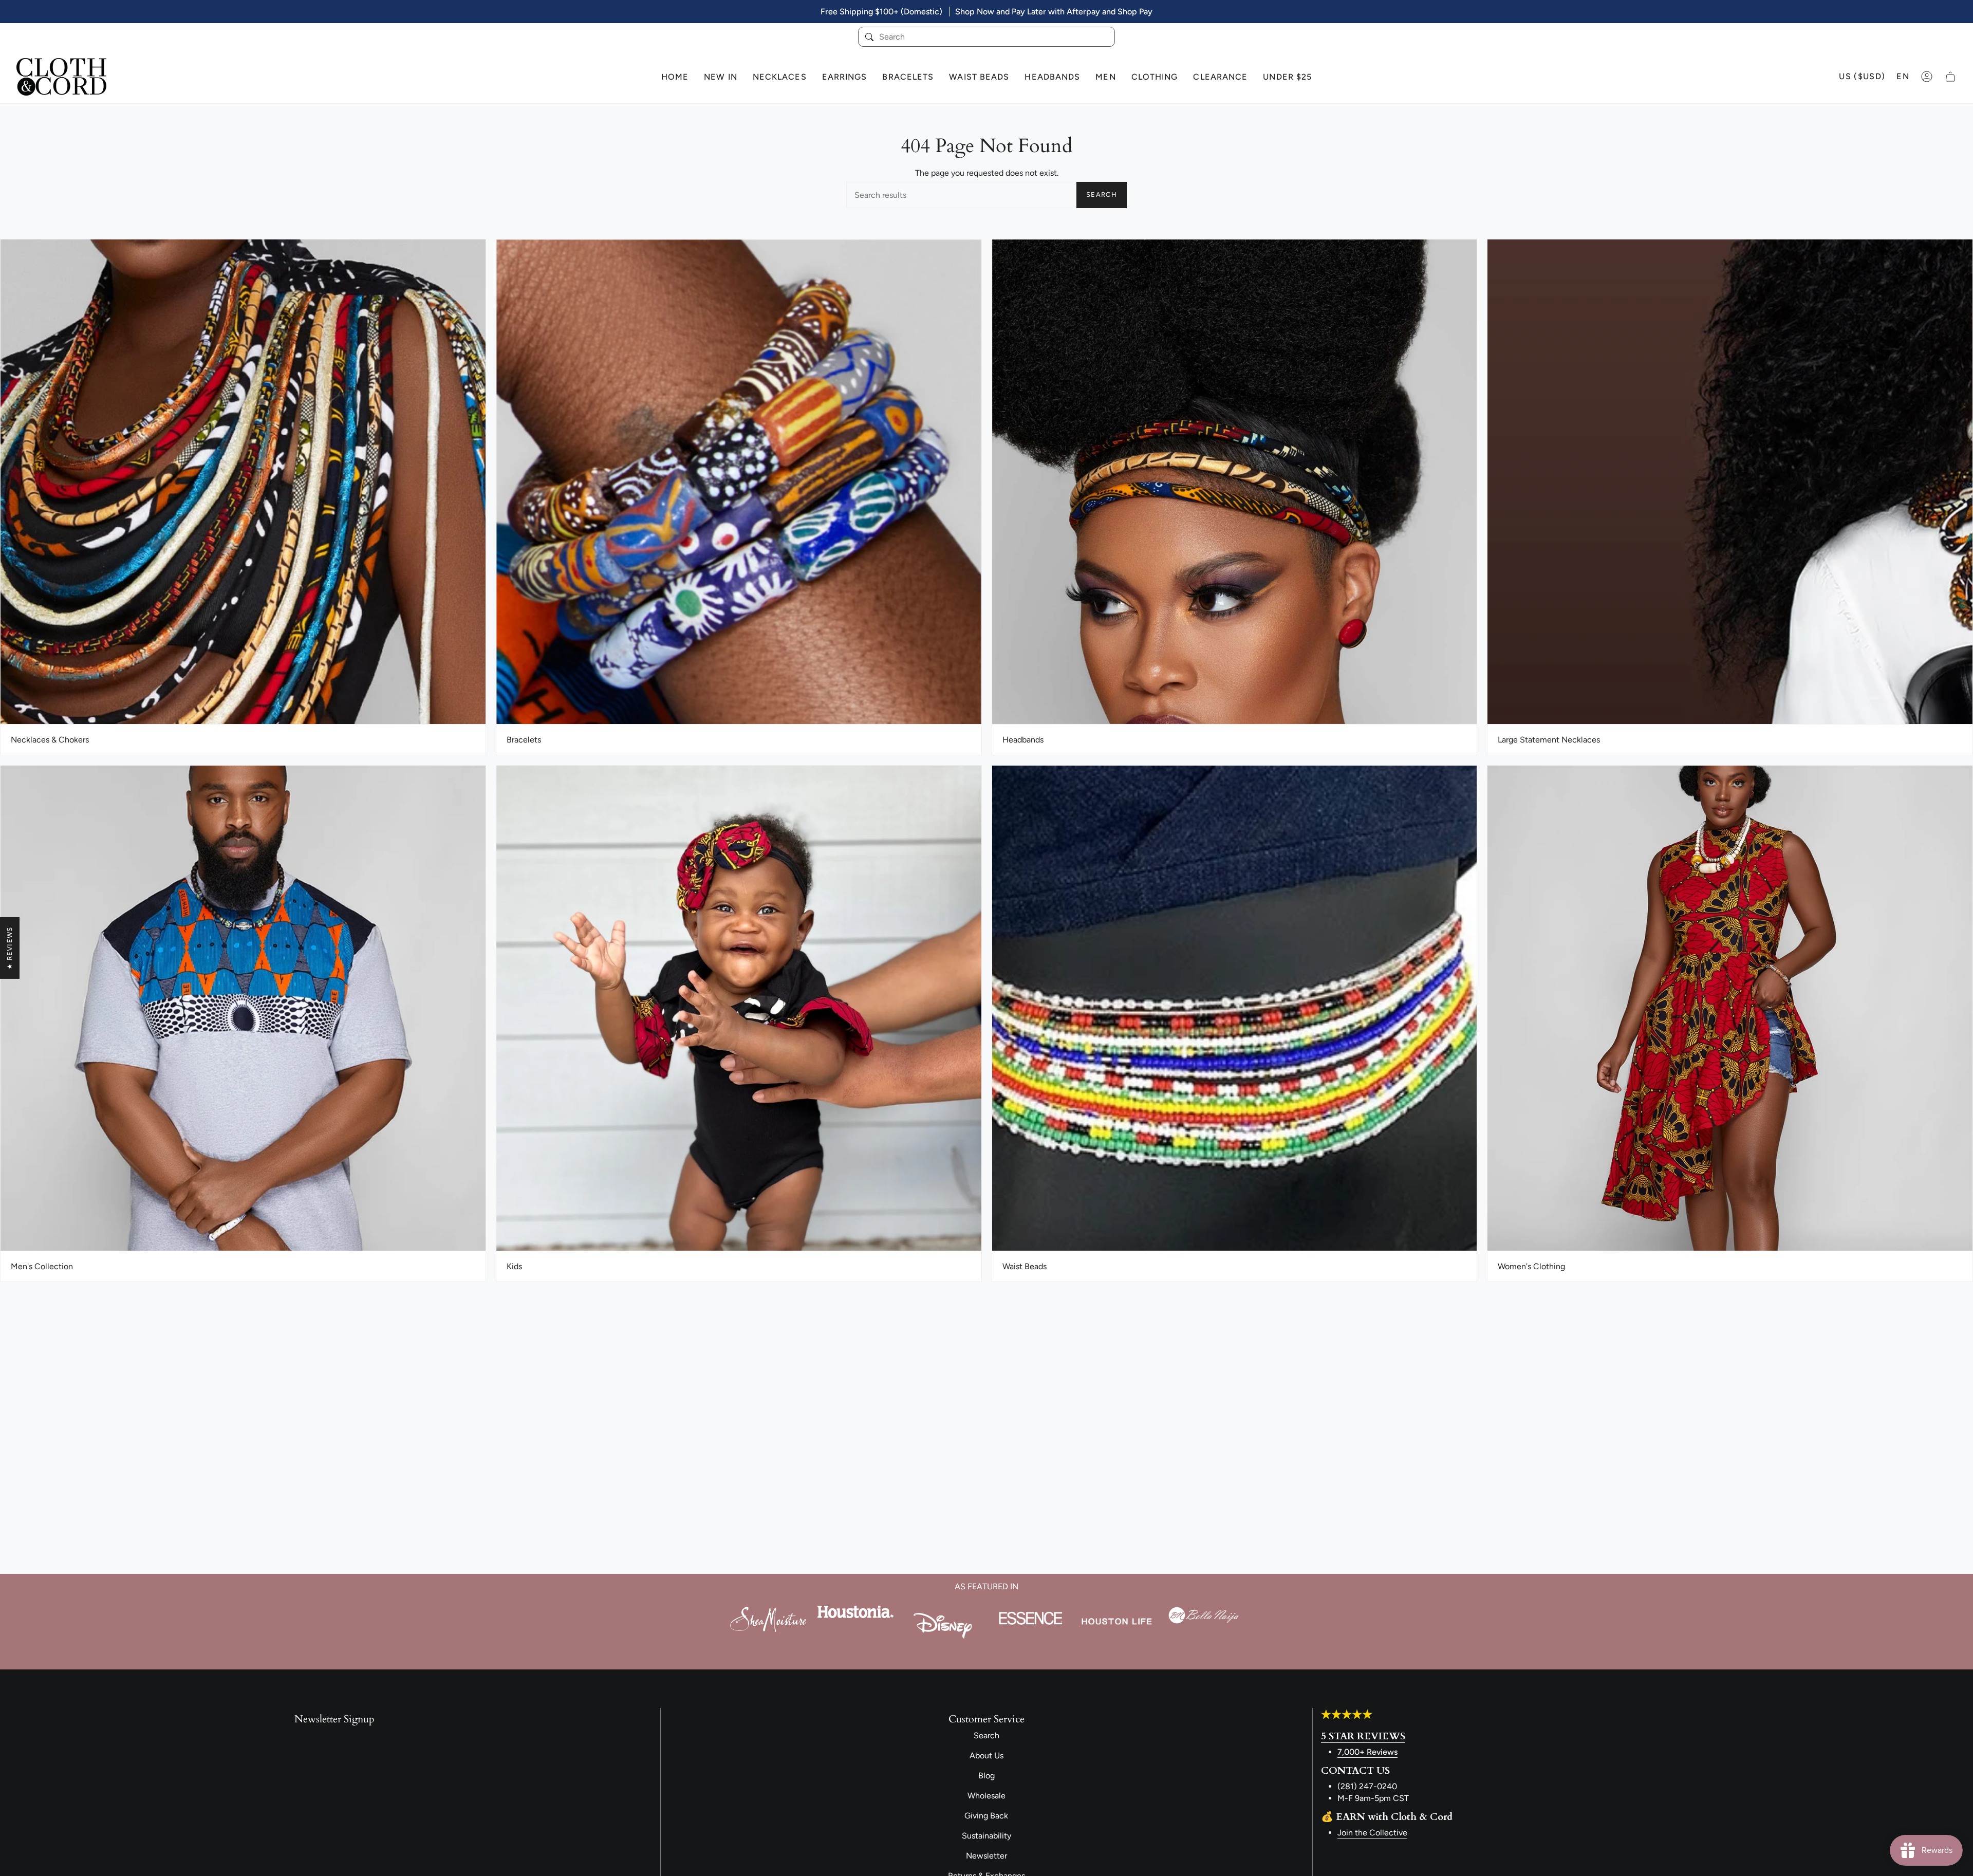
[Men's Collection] (243, 1008)
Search (1102, 194)
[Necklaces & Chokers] (243, 482)
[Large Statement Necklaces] (1730, 482)
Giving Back (986, 1816)
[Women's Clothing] (1730, 1008)
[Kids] (739, 1008)
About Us (986, 1756)
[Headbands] (1235, 482)
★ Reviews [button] (10, 948)
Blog (986, 1776)
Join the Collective (1372, 1833)
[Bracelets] (739, 482)
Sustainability (986, 1836)
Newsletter (986, 1856)
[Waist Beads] (1235, 1008)
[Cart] (1950, 77)
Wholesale (986, 1796)
